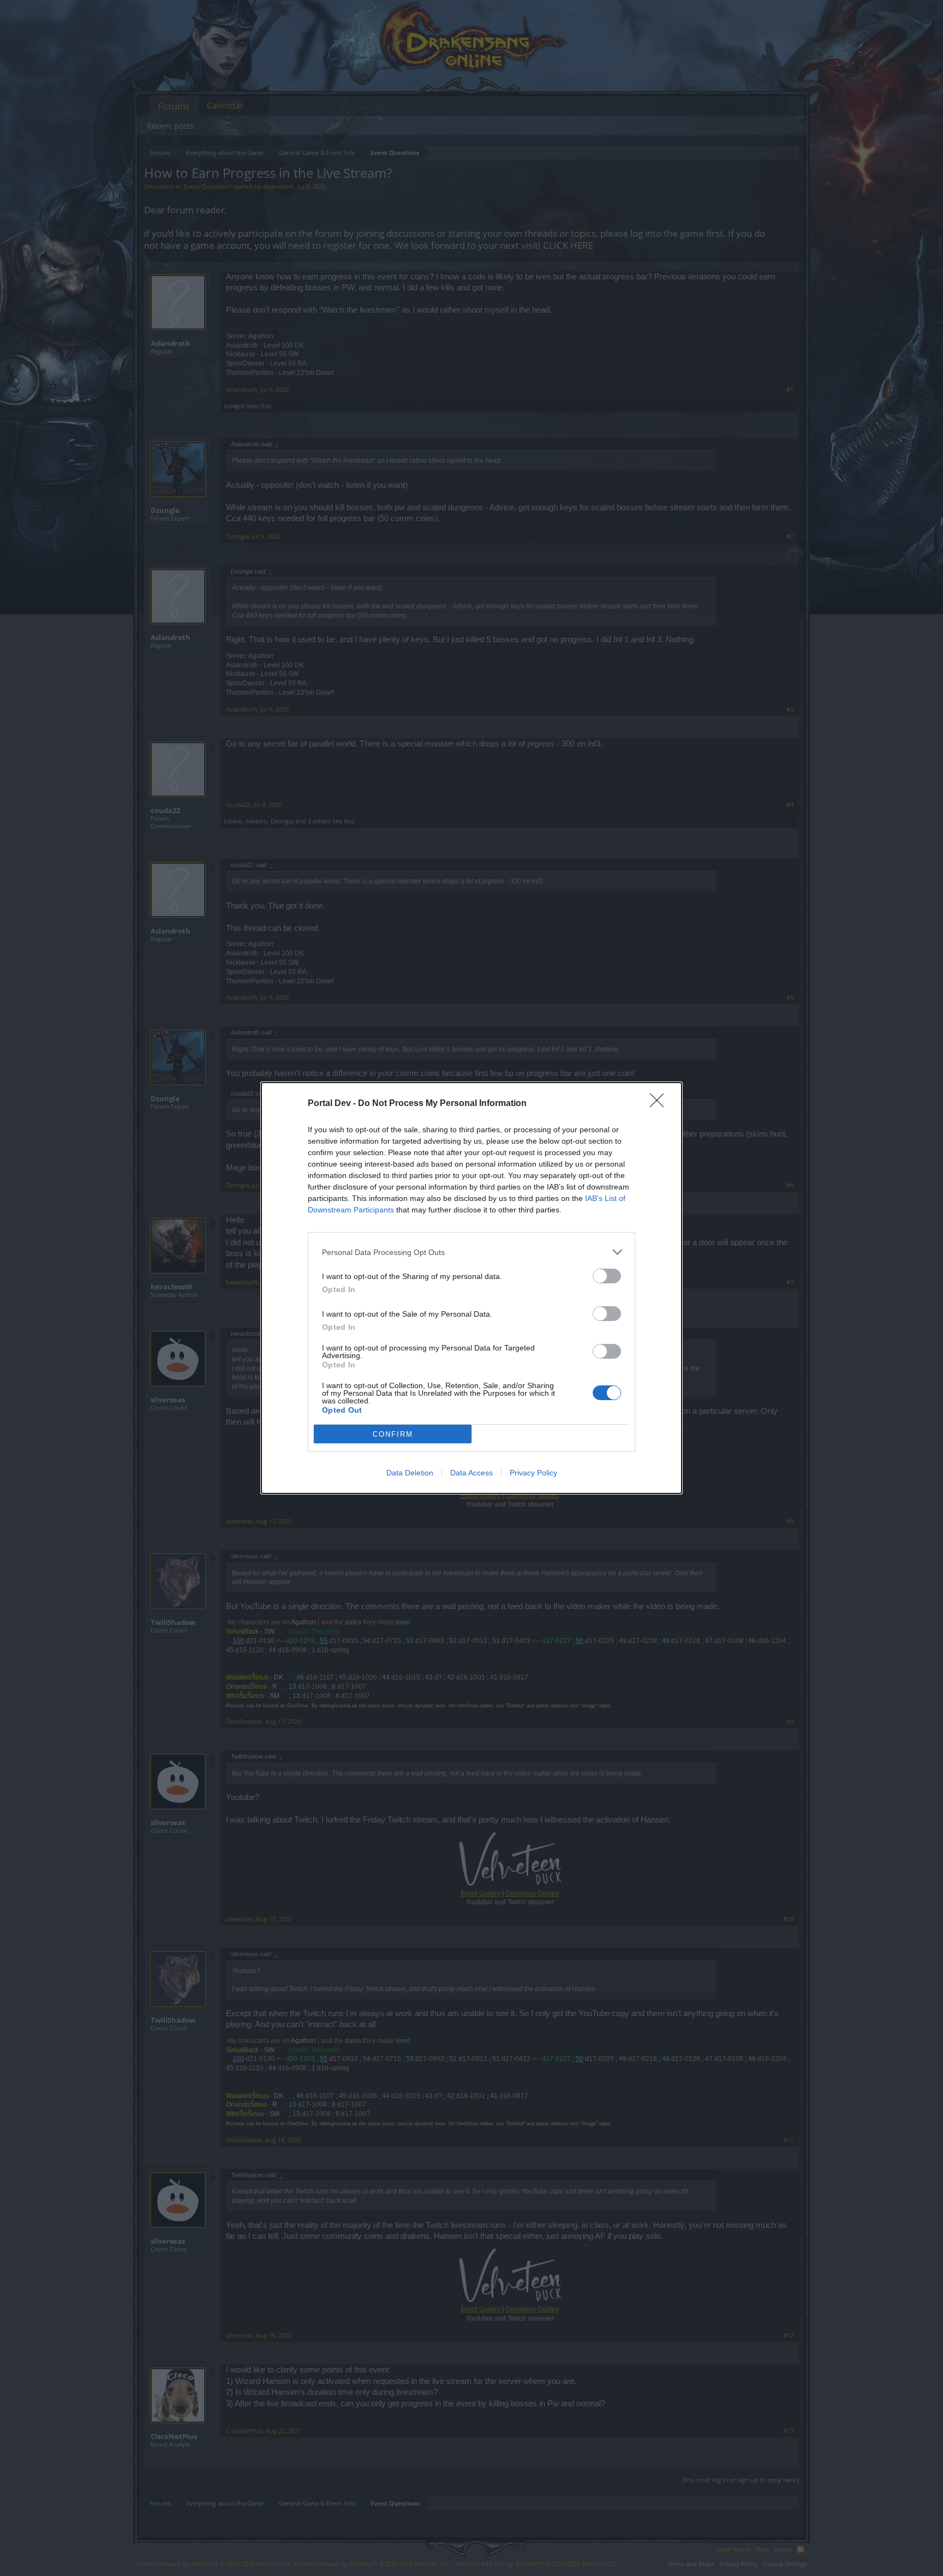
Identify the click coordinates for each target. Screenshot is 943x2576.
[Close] (660, 1104)
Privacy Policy (533, 1473)
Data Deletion (410, 1473)
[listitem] (471, 1252)
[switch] (607, 1276)
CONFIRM (393, 1434)
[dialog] (471, 1288)
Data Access (471, 1473)
